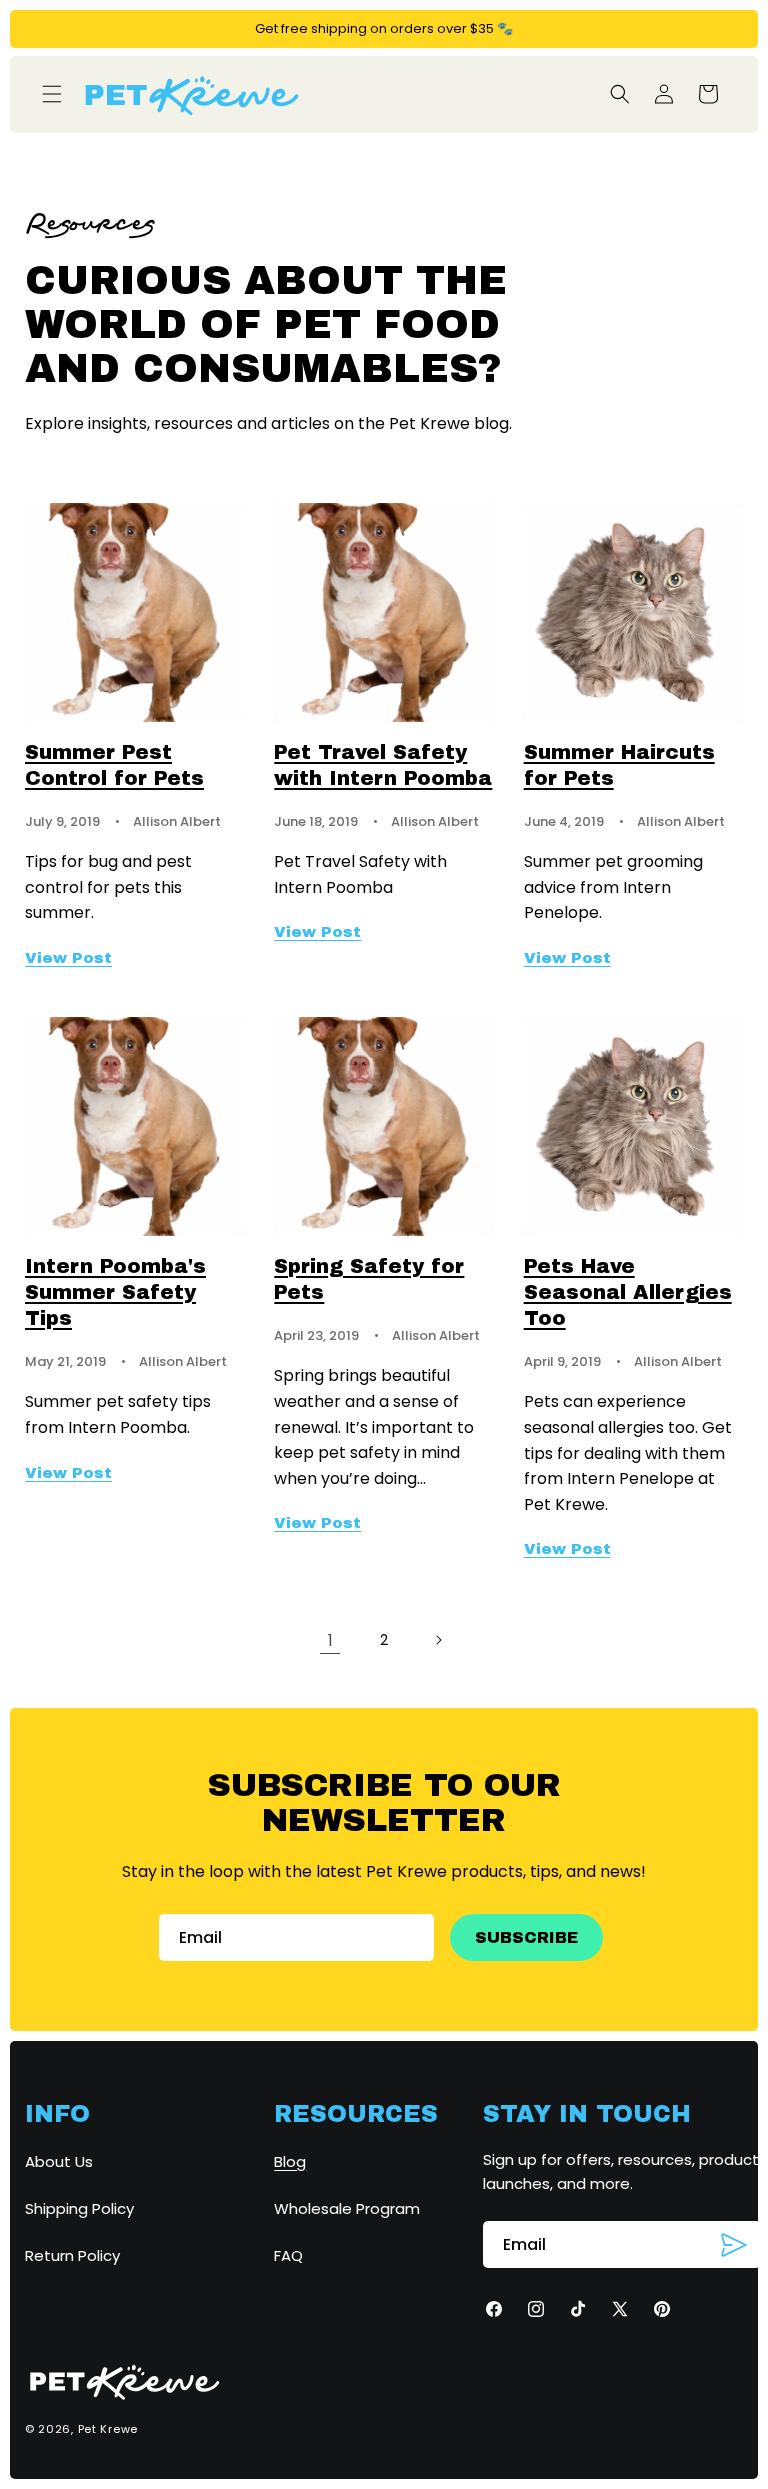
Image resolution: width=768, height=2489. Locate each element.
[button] (52, 94)
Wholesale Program (347, 2208)
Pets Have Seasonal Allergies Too (628, 1292)
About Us (59, 2161)
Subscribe (526, 1937)
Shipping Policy (79, 2208)
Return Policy (72, 2255)
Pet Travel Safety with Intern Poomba (383, 765)
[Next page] (438, 1640)
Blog (290, 2161)
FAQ (288, 2255)
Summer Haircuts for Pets (619, 765)
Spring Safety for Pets (369, 1279)
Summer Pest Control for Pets (114, 765)
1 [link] (330, 1640)
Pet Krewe (108, 2429)
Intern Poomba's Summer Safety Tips (115, 1292)
